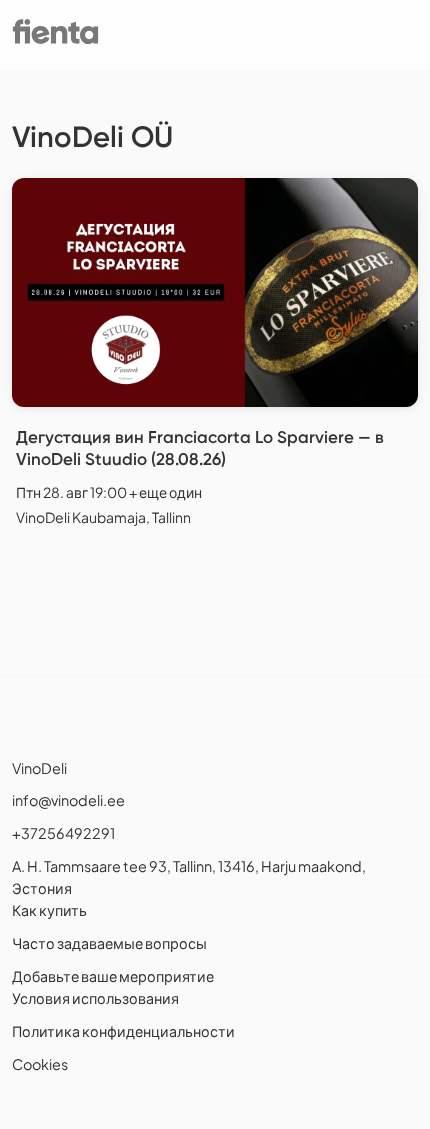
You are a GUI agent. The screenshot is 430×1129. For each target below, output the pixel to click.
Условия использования (95, 998)
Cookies (40, 1064)
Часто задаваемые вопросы (109, 943)
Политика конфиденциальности (123, 1031)
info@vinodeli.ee (68, 800)
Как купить (49, 910)
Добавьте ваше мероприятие (113, 976)
